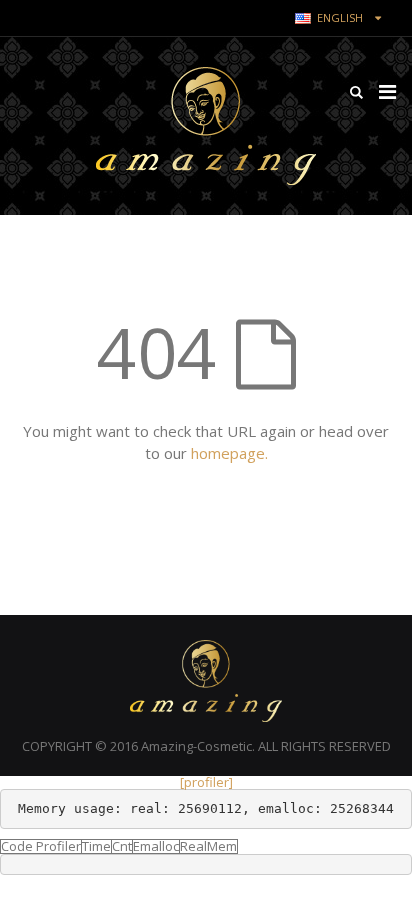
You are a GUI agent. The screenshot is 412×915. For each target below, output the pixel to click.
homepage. (229, 453)
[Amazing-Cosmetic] (206, 126)
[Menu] (387, 91)
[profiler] (206, 782)
